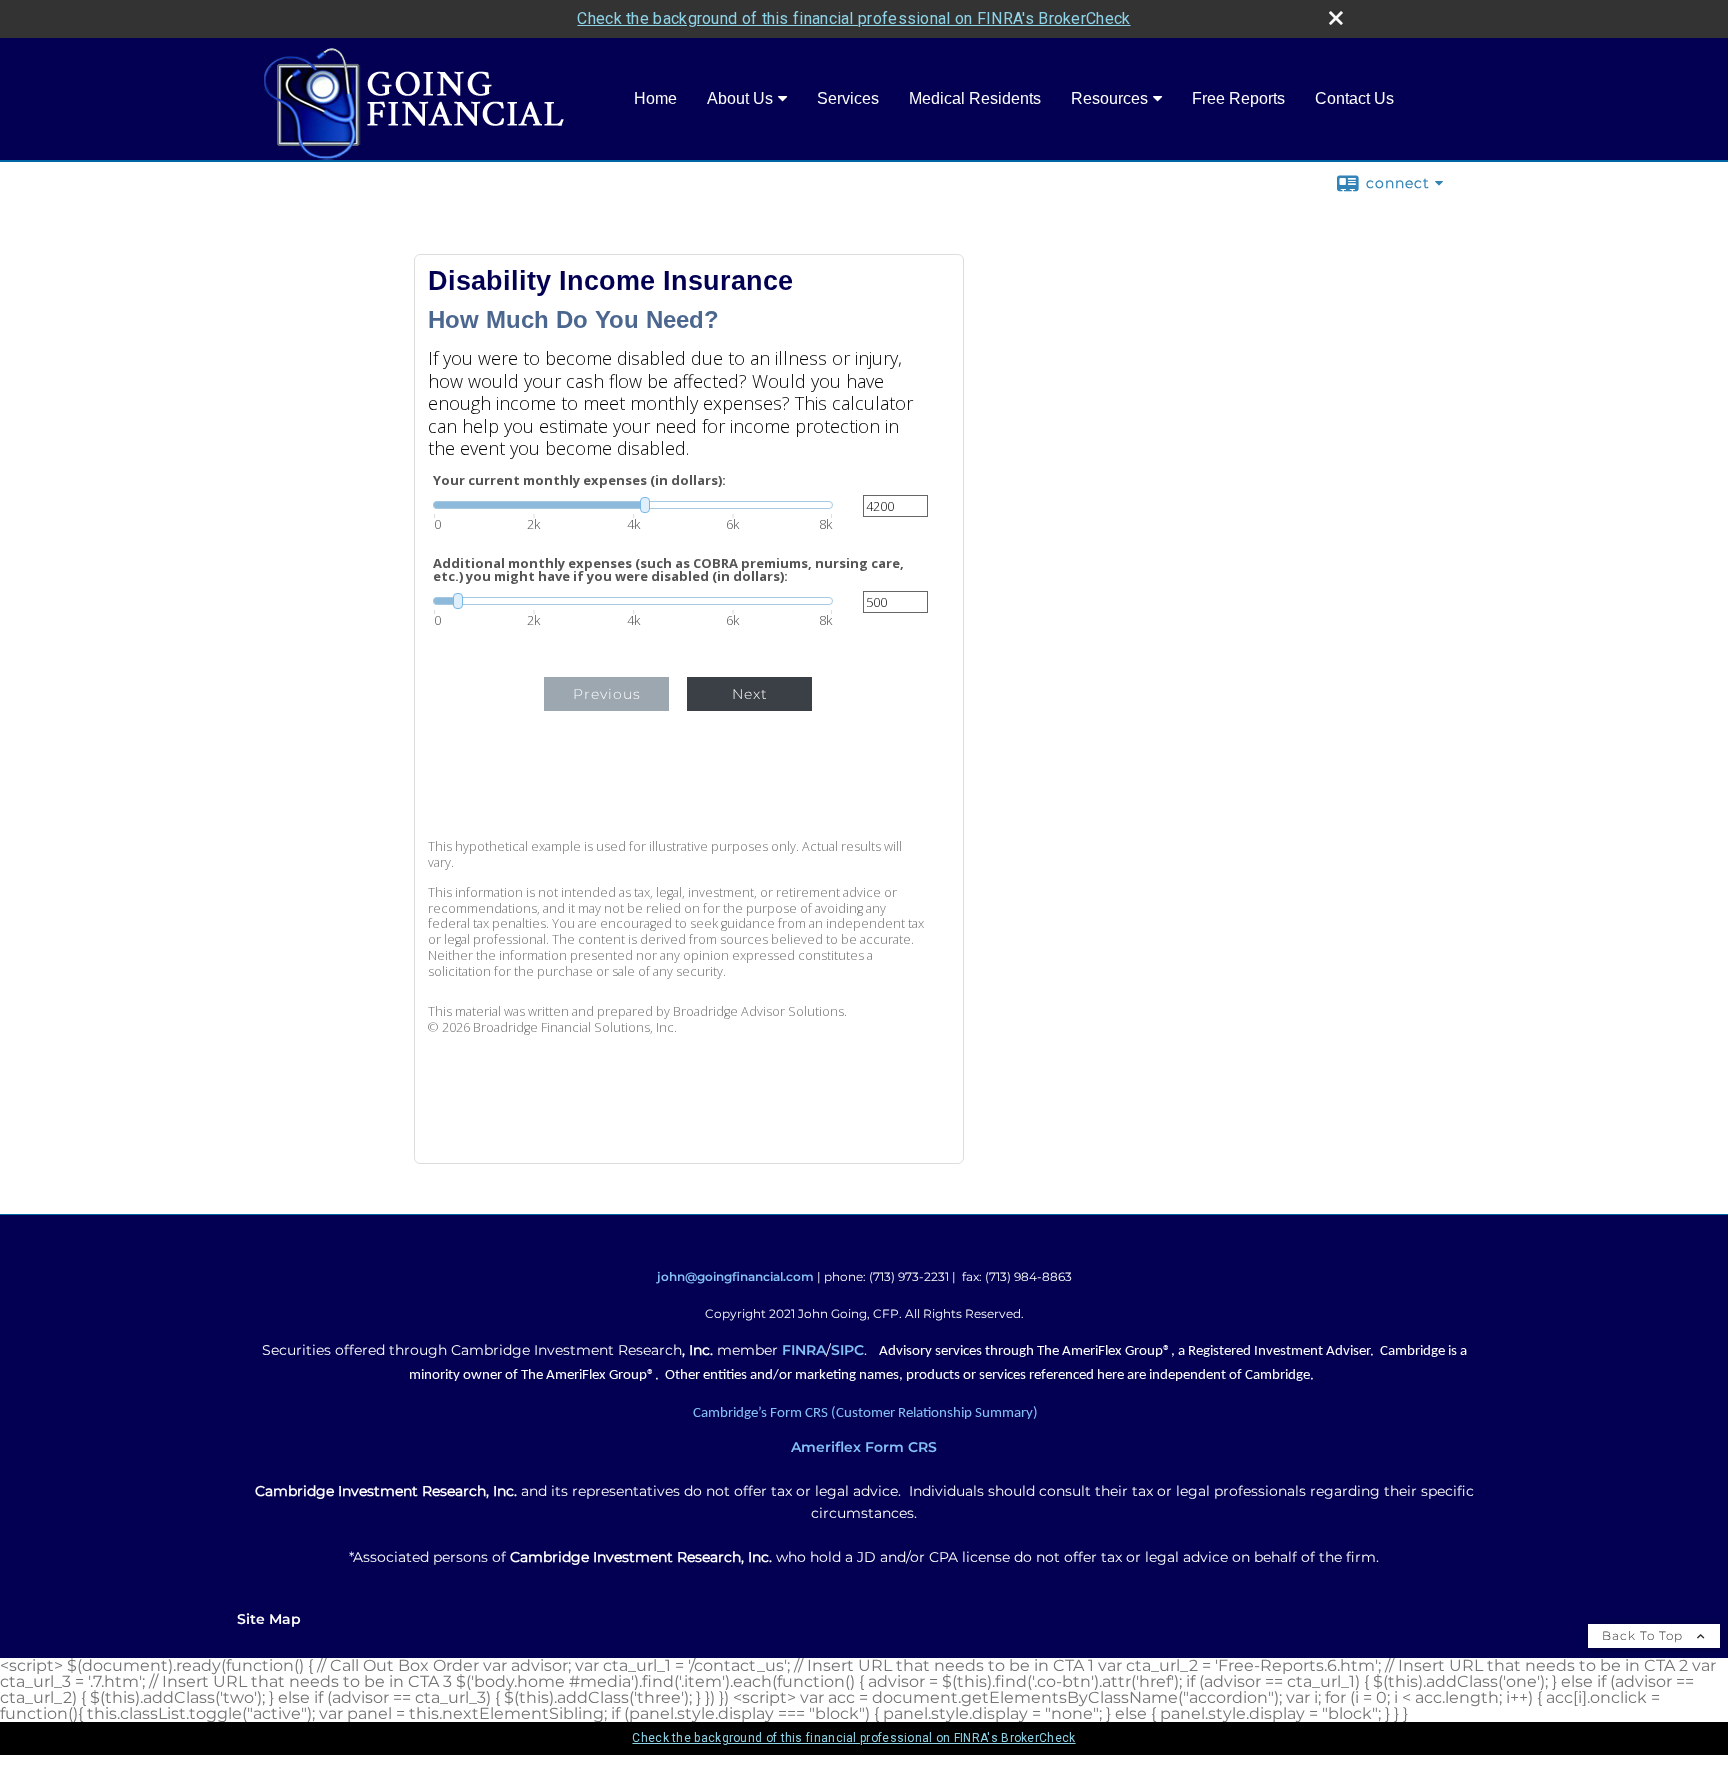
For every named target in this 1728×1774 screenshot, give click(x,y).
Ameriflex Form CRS (864, 1447)
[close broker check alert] (1336, 18)
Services (848, 98)
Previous (607, 694)
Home (655, 98)
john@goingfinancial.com (735, 1276)
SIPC (847, 1350)
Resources (1109, 98)
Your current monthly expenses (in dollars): (579, 480)
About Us (740, 98)
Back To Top (1644, 1635)
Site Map (269, 1619)
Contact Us (1354, 98)
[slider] (633, 505)
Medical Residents (975, 98)
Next (750, 694)
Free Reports (1238, 98)
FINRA (804, 1350)
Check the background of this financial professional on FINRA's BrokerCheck (853, 18)
